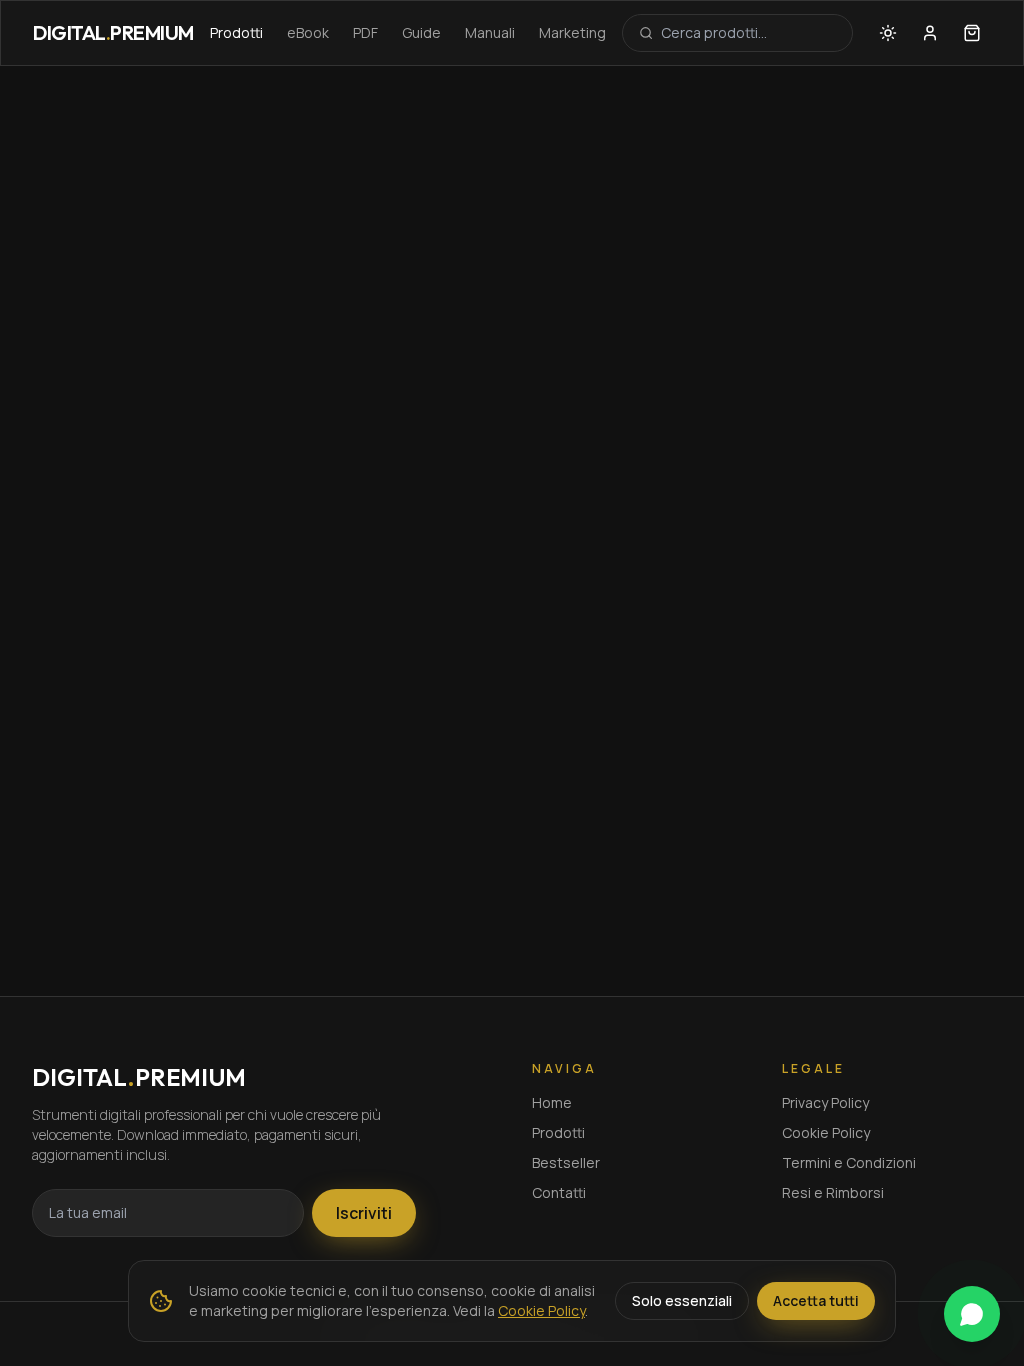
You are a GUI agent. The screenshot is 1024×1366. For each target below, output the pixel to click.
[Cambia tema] (888, 33)
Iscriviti (364, 1213)
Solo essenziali (682, 1300)
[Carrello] (972, 33)
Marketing (572, 32)
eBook (308, 32)
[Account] (930, 33)
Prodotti (236, 32)
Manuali (490, 32)
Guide (421, 32)
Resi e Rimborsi (833, 1192)
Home (552, 1102)
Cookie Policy (826, 1132)
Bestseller (566, 1162)
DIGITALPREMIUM (113, 32)
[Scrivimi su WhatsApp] (972, 1314)
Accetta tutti (816, 1300)
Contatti (559, 1192)
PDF (365, 32)
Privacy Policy (825, 1102)
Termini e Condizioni (849, 1162)
